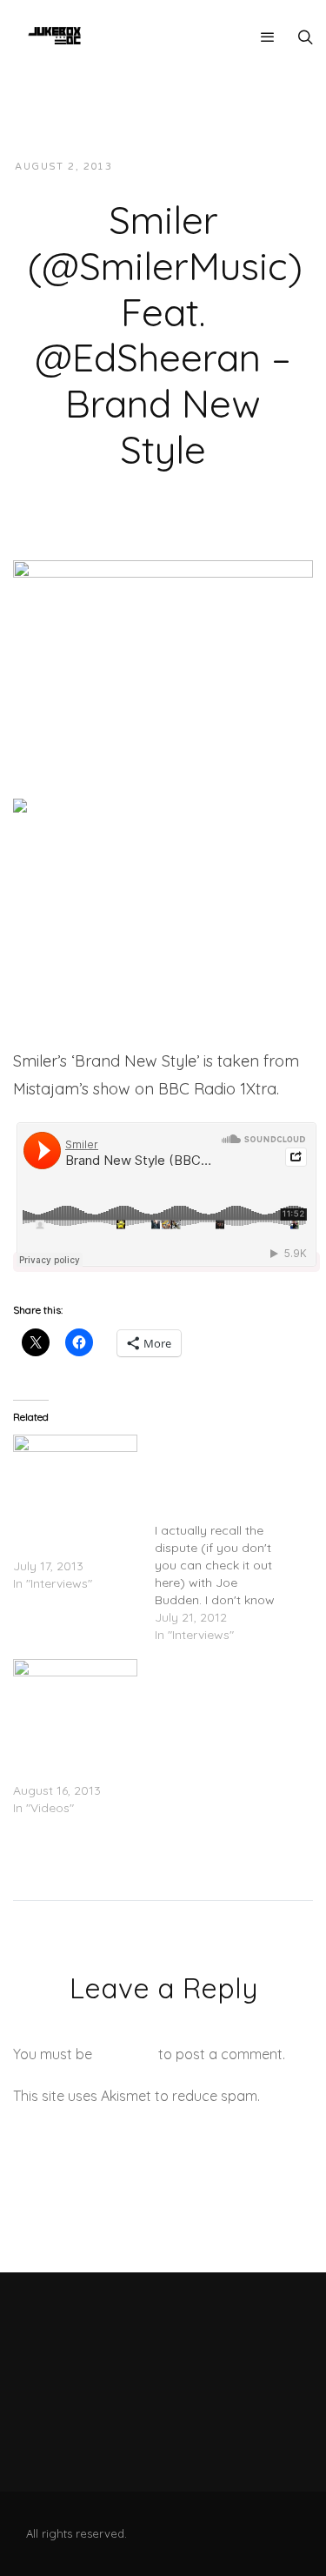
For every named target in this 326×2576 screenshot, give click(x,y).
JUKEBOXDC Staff (186, 167)
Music (279, 167)
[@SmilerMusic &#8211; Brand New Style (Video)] (75, 1694)
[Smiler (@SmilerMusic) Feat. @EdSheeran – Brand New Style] (163, 643)
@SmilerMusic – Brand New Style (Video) (60, 1756)
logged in (125, 2054)
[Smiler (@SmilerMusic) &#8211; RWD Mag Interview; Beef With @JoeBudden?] (226, 1539)
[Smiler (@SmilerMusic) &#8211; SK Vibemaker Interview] (75, 1470)
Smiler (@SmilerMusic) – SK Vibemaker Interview (72, 1531)
